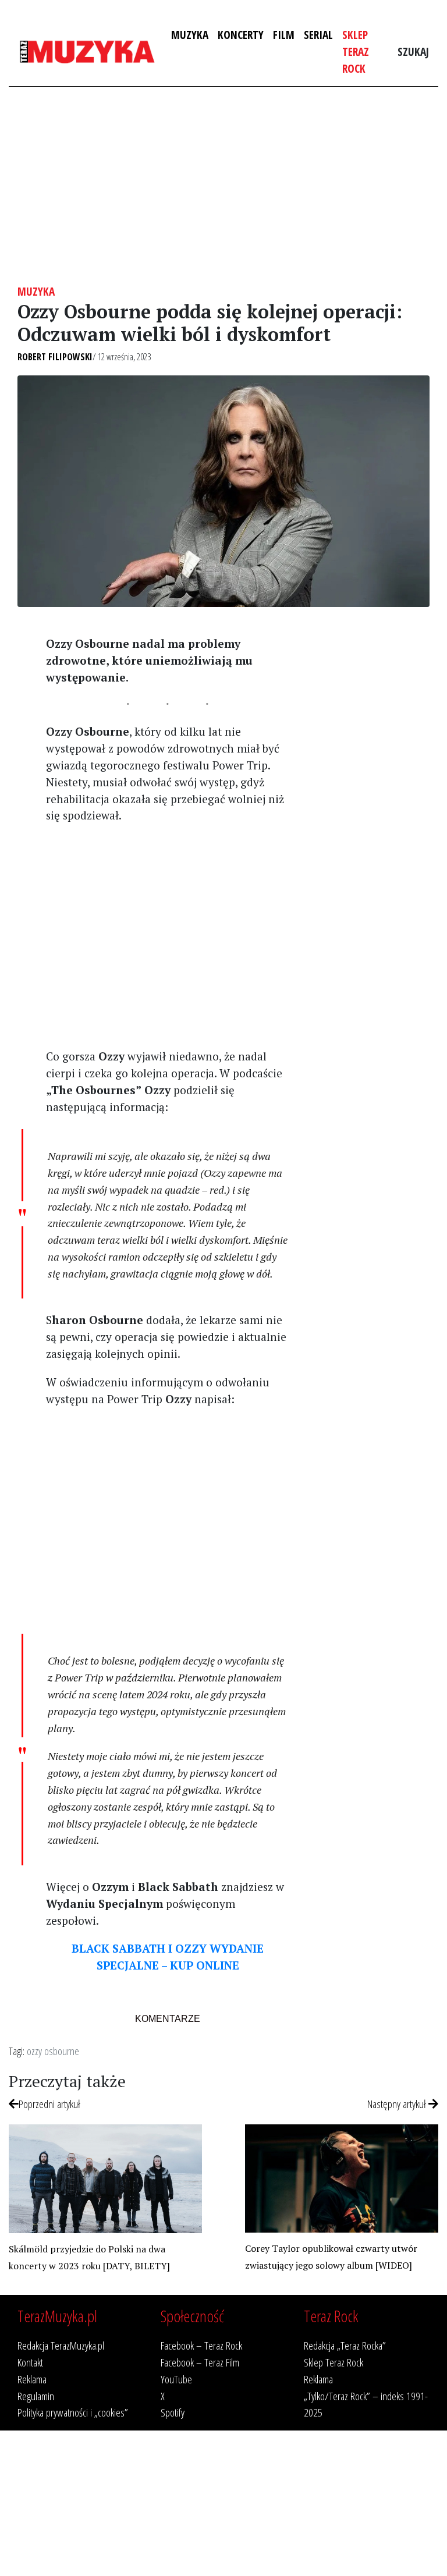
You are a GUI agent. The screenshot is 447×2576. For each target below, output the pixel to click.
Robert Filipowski (55, 357)
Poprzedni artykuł (49, 2104)
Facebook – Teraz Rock (201, 2345)
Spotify (173, 2412)
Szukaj (413, 52)
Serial (318, 35)
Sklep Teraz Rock (356, 52)
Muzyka (190, 35)
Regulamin (36, 2396)
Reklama (32, 2379)
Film (284, 35)
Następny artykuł (398, 2104)
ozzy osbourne (53, 2051)
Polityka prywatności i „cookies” (73, 2412)
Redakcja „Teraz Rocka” (345, 2345)
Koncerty (241, 35)
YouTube (176, 2379)
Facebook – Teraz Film (200, 2362)
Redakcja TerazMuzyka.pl (61, 2345)
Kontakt (30, 2362)
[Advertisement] (223, 186)
